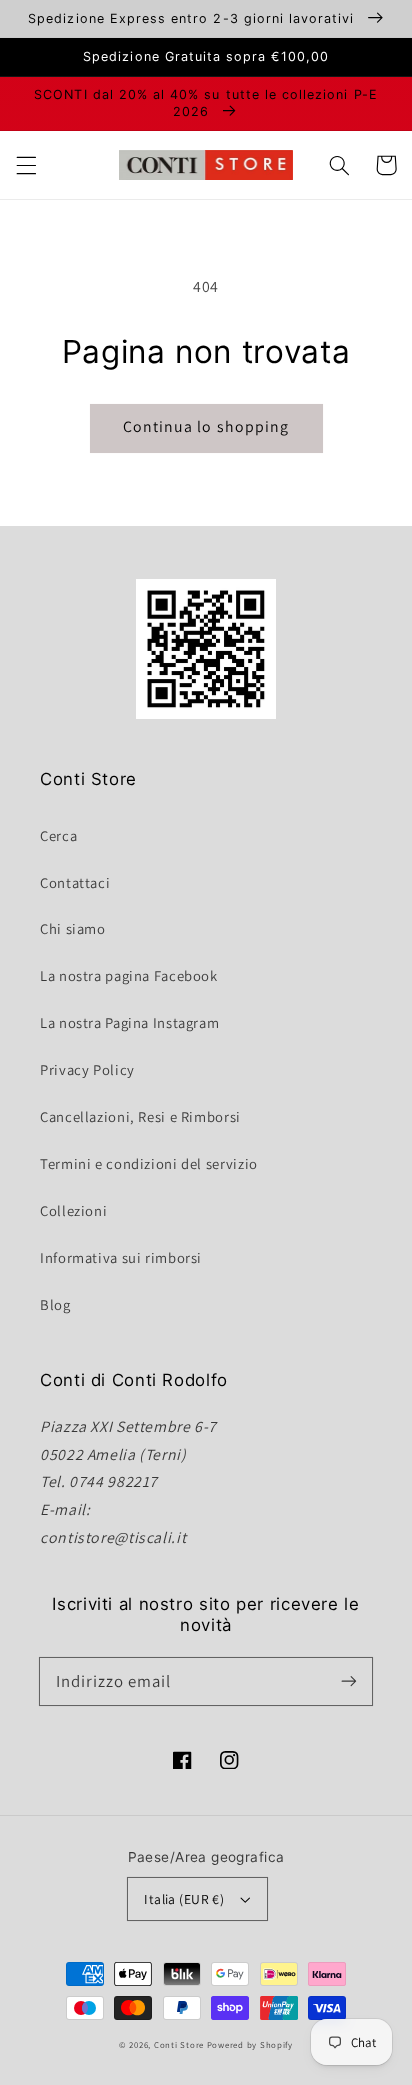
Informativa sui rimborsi (121, 1257)
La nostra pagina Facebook (129, 975)
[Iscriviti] (349, 1681)
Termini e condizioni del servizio (149, 1163)
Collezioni (73, 1210)
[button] (26, 165)
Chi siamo (73, 928)
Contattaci (75, 882)
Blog (55, 1304)
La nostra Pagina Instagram (129, 1022)
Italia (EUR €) (184, 1899)
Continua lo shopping (206, 426)
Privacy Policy (87, 1069)
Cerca (58, 835)
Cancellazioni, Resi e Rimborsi (140, 1116)
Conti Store (180, 2045)
